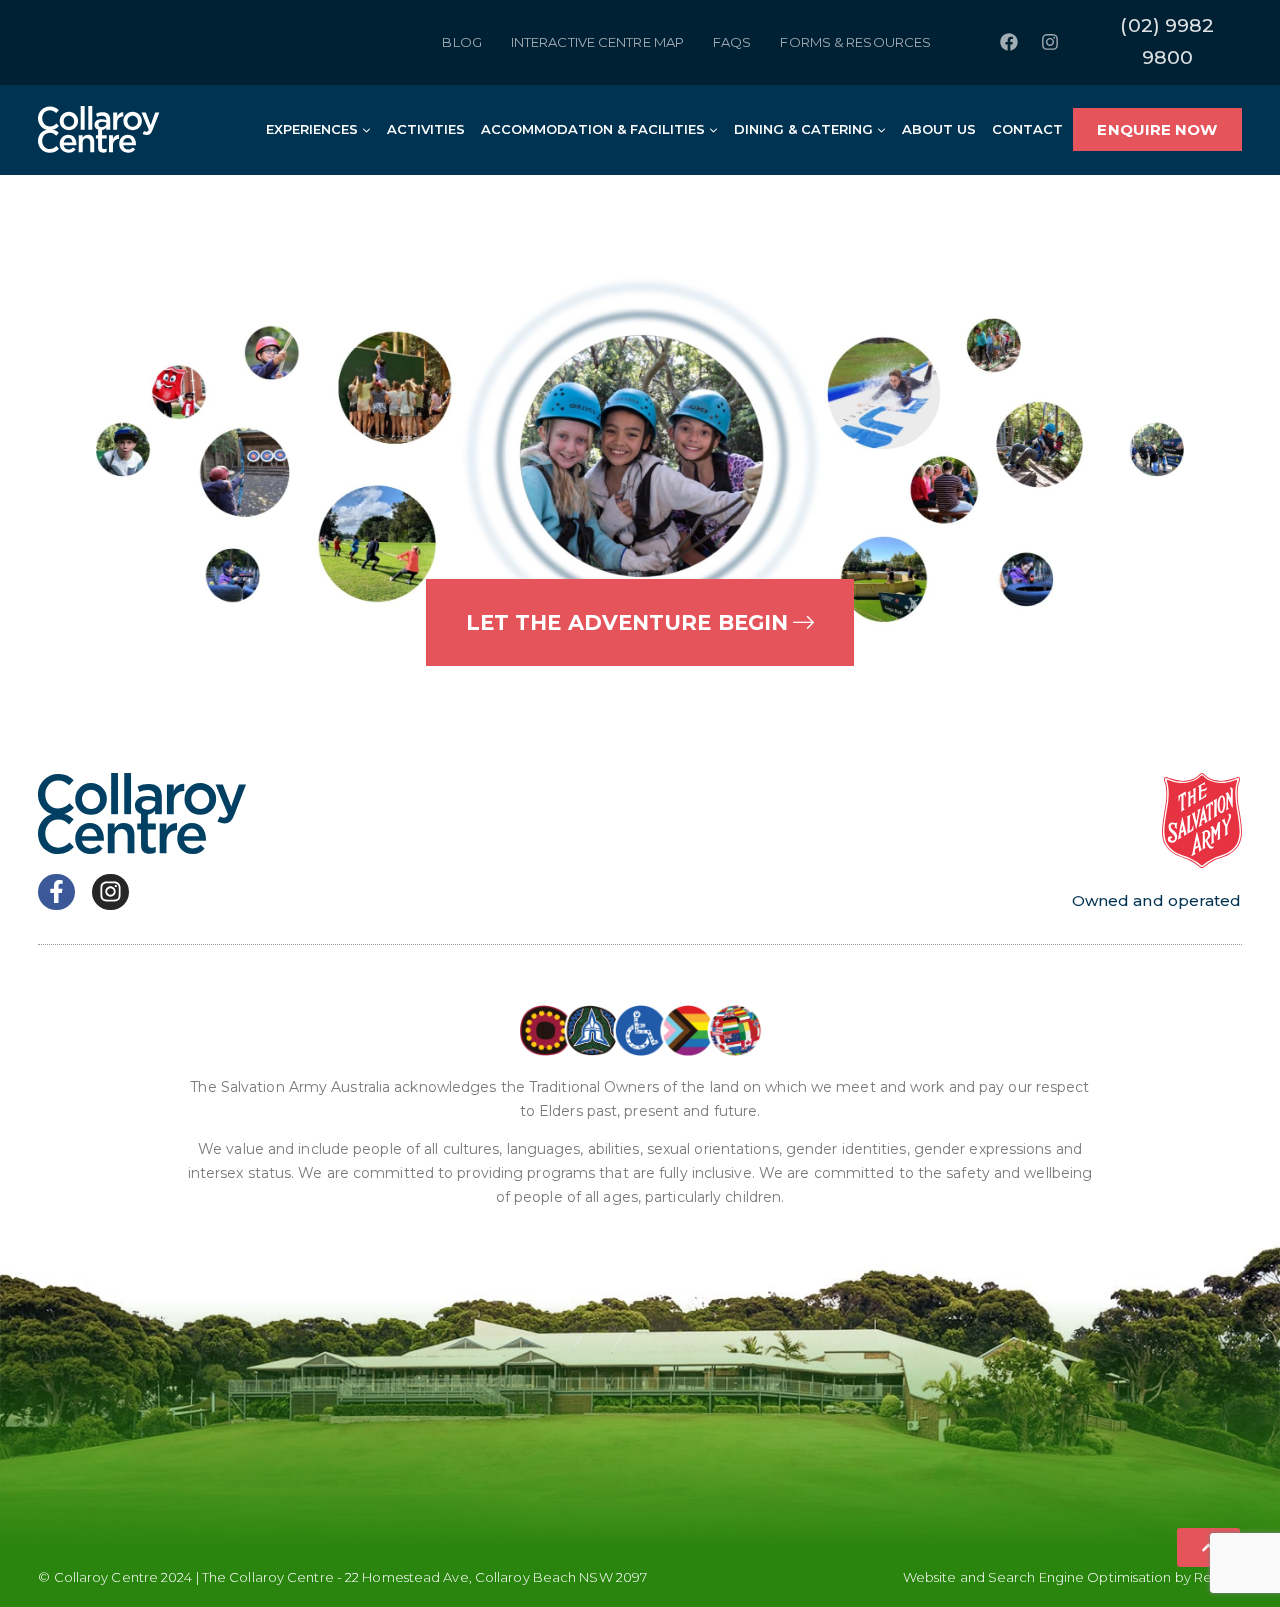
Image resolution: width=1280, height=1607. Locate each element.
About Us (939, 129)
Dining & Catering (803, 129)
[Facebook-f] (56, 892)
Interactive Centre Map (597, 42)
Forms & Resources (855, 42)
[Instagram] (1050, 42)
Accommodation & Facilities (593, 129)
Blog (461, 42)
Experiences (312, 129)
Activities (426, 129)
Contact (1027, 129)
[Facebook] (1009, 42)
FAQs (732, 42)
